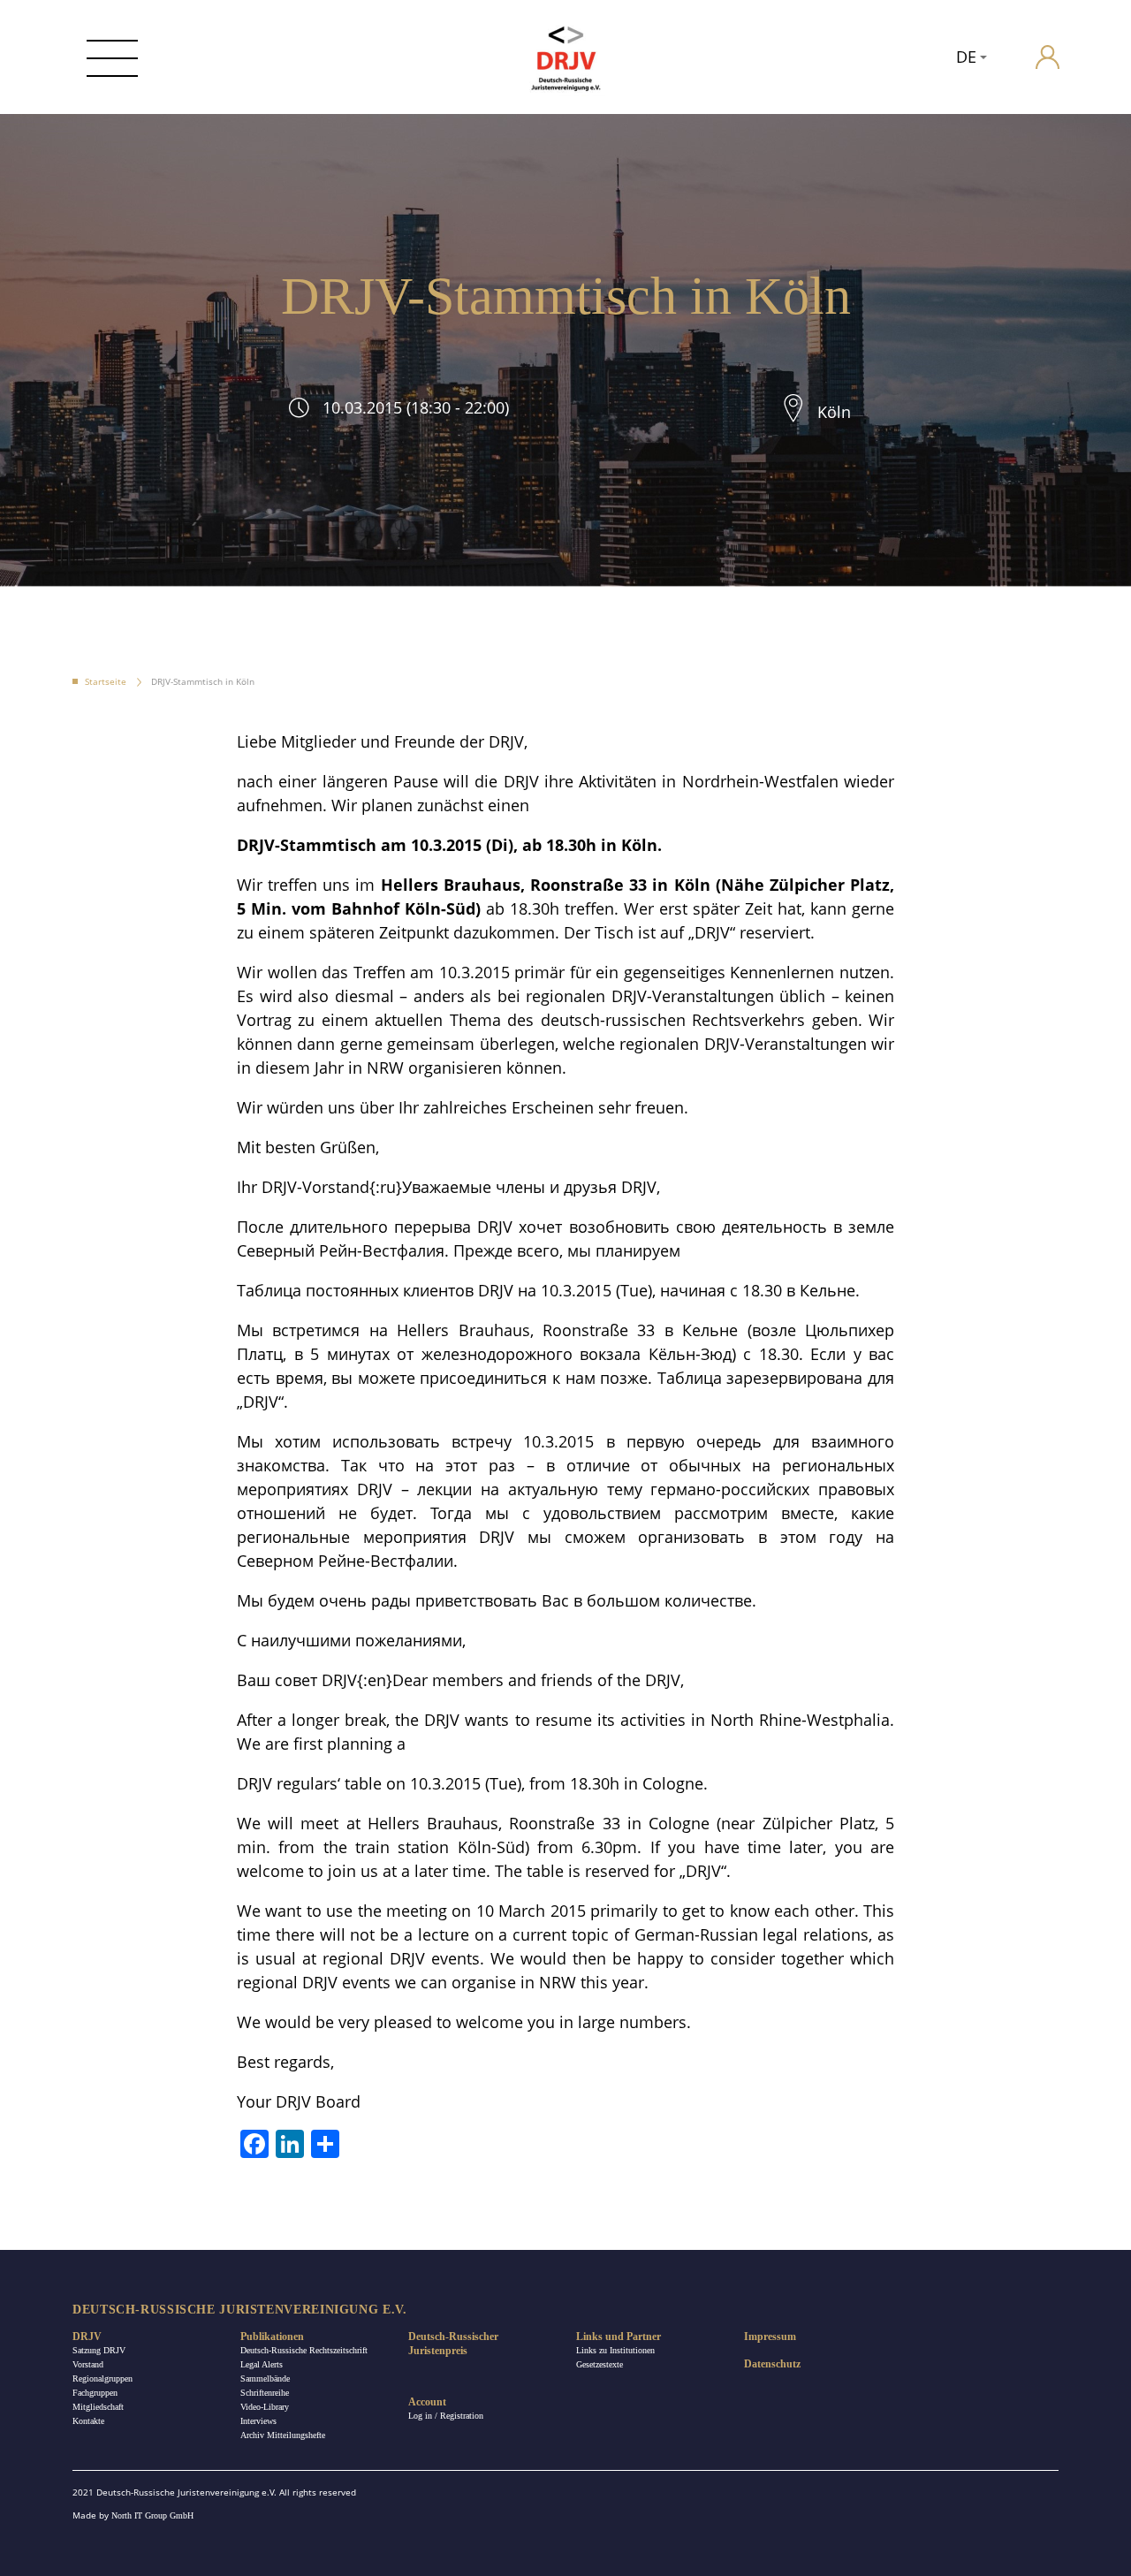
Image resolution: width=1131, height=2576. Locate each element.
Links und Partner (619, 2337)
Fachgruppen (95, 2393)
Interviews (258, 2421)
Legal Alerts (262, 2364)
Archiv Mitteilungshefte (283, 2435)
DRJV (87, 2337)
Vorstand (88, 2364)
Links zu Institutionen (615, 2350)
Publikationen (272, 2337)
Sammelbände (265, 2378)
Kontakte (88, 2421)
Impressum (770, 2337)
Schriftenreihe (265, 2393)
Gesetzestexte (600, 2364)
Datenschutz (772, 2364)
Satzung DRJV (99, 2350)
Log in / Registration (446, 2416)
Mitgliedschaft (98, 2407)
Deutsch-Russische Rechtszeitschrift (304, 2350)
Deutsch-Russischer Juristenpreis (453, 2344)
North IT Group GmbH (152, 2515)
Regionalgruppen (102, 2378)
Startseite (106, 681)
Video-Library (265, 2407)
